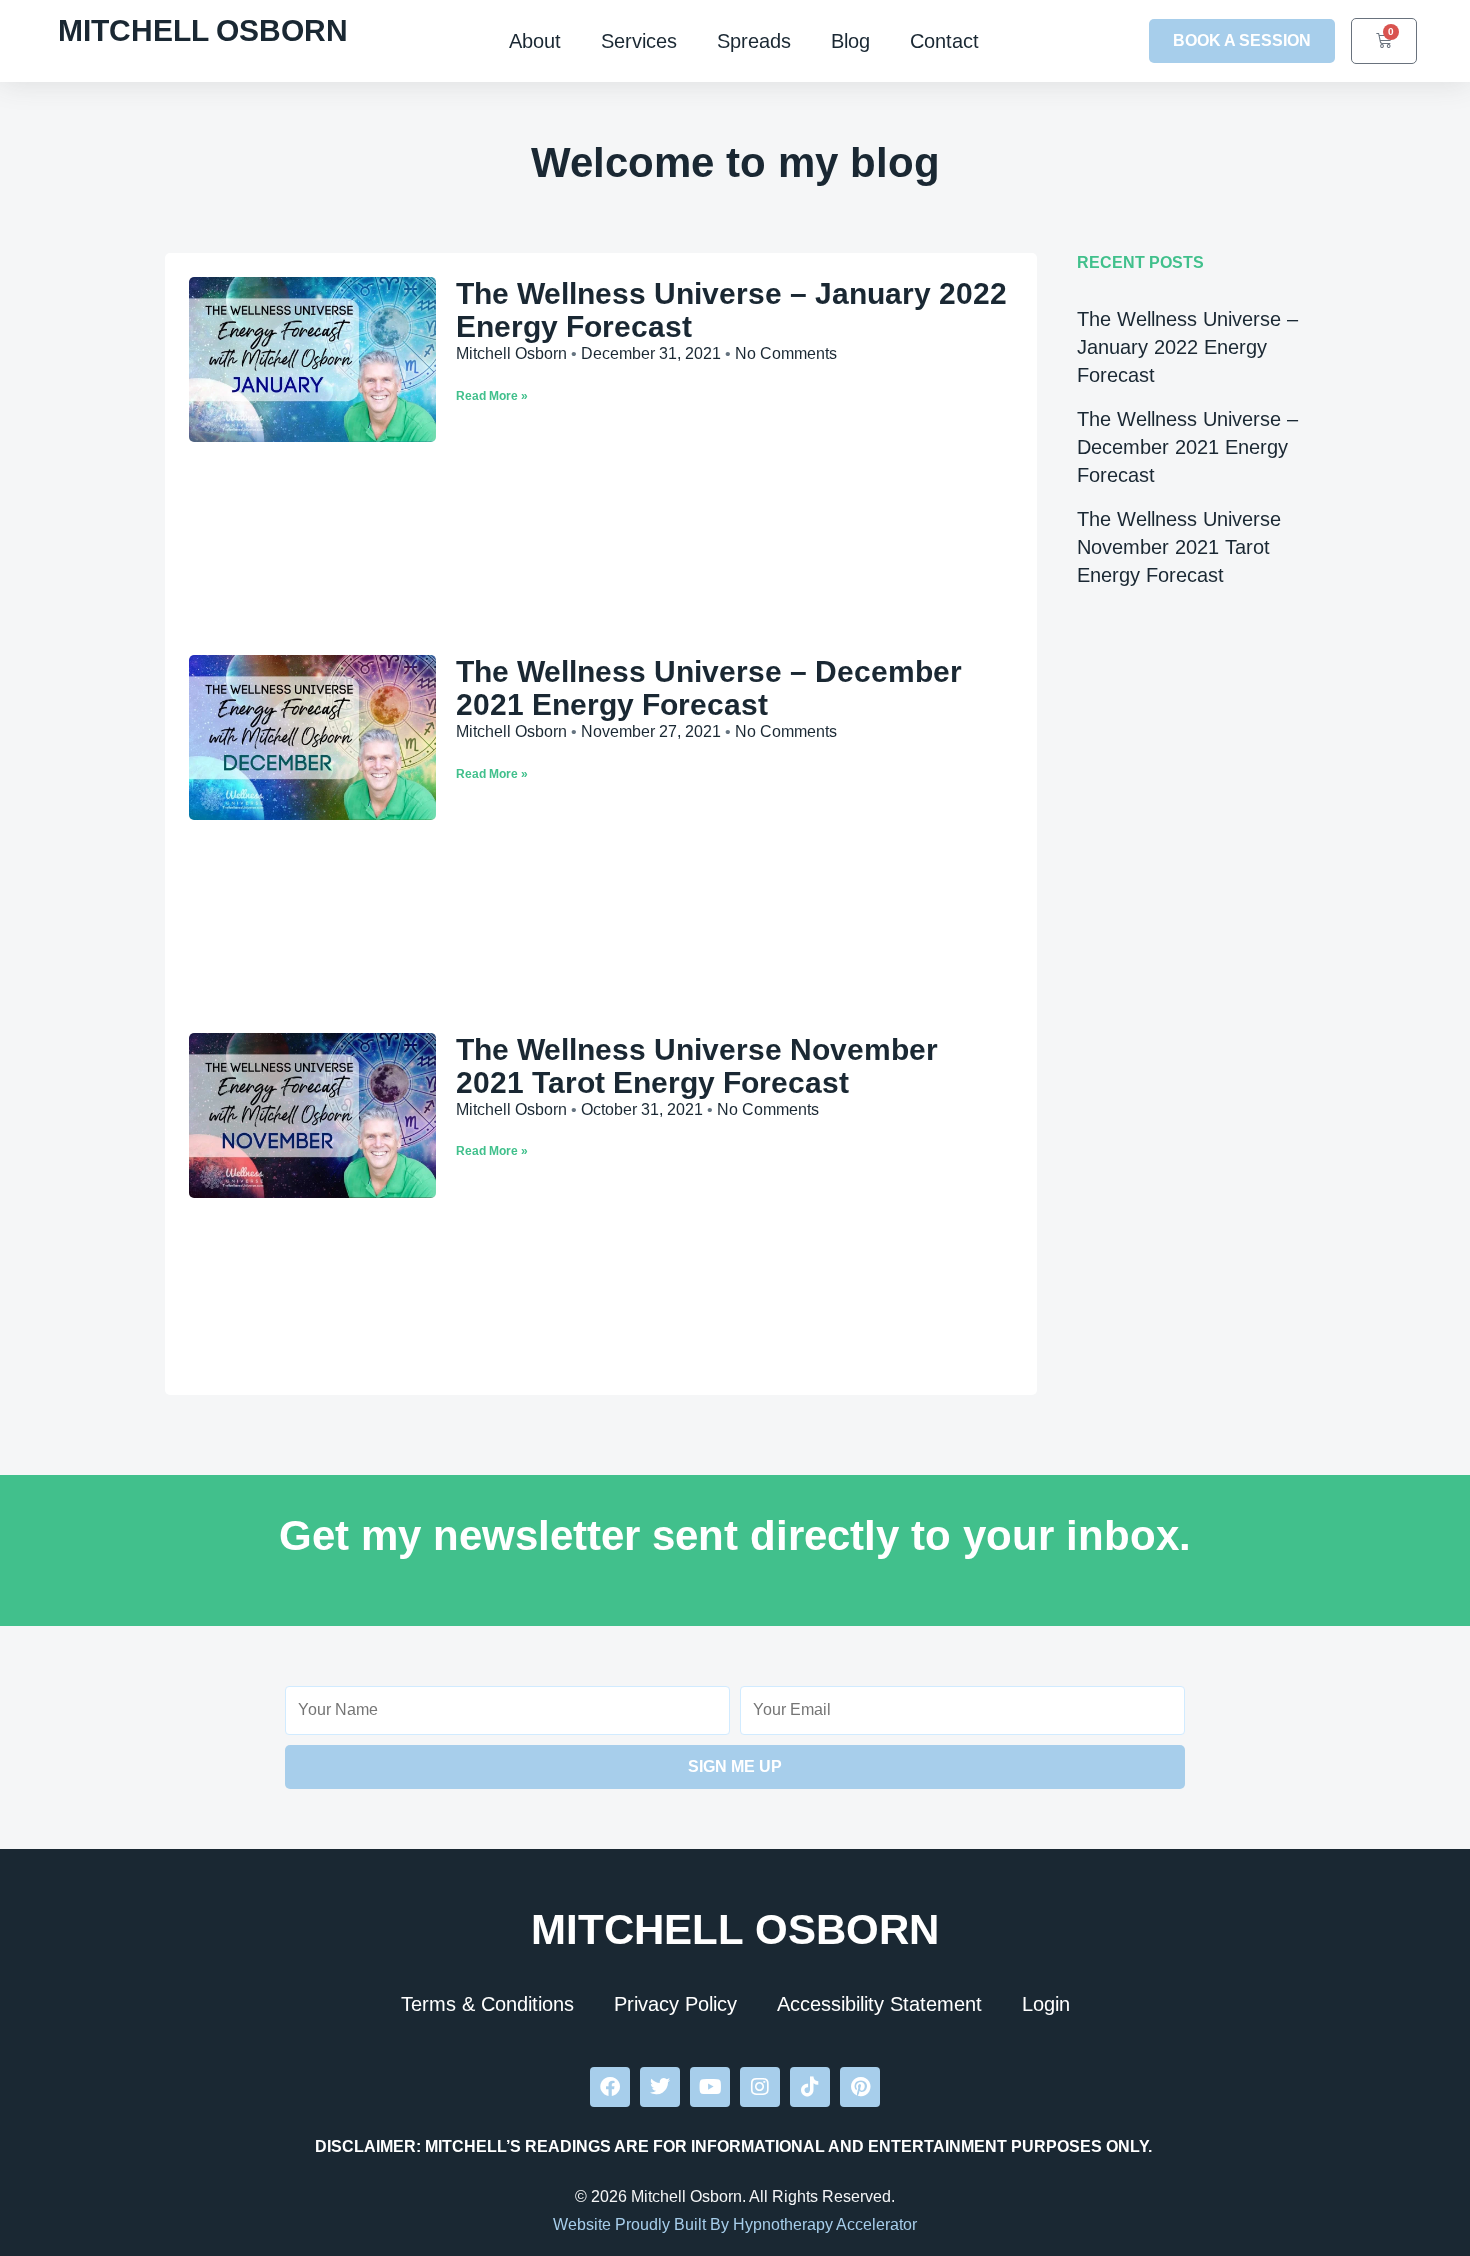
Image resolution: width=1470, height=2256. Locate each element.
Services (639, 41)
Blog (850, 41)
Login (1046, 2004)
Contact (944, 41)
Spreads (754, 41)
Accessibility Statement (879, 2004)
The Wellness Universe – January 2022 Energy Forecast (1187, 347)
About (535, 41)
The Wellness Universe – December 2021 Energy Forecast (709, 688)
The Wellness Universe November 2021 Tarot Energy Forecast (697, 1066)
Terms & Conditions (487, 2004)
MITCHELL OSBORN (203, 30)
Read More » (492, 396)
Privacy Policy (675, 2004)
